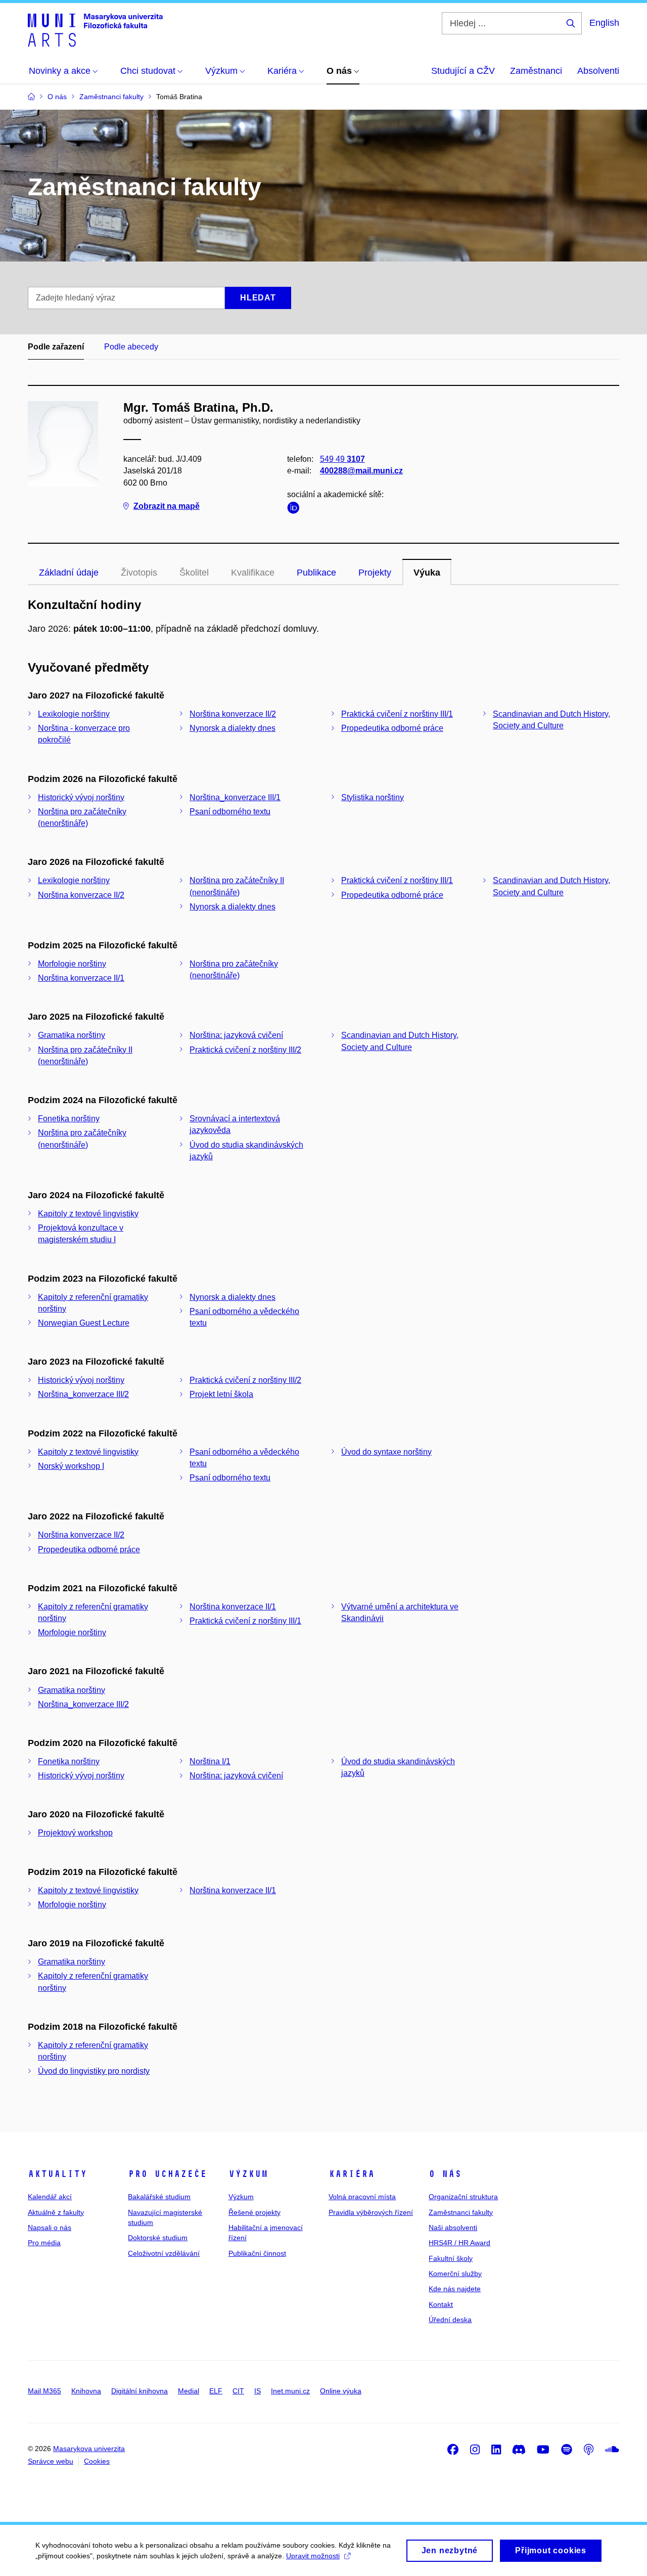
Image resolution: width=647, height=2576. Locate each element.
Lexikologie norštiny (74, 714)
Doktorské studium (158, 2238)
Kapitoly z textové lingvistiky (88, 1214)
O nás (445, 2174)
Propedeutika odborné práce (392, 728)
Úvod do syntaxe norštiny (386, 1452)
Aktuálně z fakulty (56, 2212)
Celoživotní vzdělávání (164, 2253)
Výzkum (248, 2174)
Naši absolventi (453, 2228)
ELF (216, 2391)
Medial (189, 2391)
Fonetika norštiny (69, 1119)
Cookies (97, 2461)
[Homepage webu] (95, 29)
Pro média (44, 2243)
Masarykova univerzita (89, 2449)
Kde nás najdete (455, 2289)
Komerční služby (455, 2274)
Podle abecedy (131, 347)
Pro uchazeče (167, 2174)
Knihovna (86, 2391)
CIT (238, 2391)
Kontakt (441, 2304)
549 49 (342, 459)
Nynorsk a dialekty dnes (233, 728)
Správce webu (51, 2461)
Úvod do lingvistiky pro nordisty (94, 2071)
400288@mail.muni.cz (361, 471)
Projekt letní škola (221, 1394)
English (604, 23)
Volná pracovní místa (362, 2197)
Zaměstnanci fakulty (461, 2212)
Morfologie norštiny (72, 964)
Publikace (316, 573)
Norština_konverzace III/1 (235, 797)
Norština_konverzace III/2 (83, 1394)
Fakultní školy (451, 2258)
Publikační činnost (257, 2253)
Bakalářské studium (159, 2197)
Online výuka (341, 2391)
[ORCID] (296, 510)
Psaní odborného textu (230, 812)
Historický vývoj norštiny (81, 797)
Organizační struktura (463, 2197)
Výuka (427, 573)
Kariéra (352, 2174)
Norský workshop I (71, 1466)
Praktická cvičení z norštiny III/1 (397, 714)
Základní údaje (69, 573)
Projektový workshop (75, 1833)
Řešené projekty (255, 2212)
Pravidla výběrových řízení (371, 2212)
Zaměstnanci (536, 71)
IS (258, 2391)
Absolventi (598, 71)
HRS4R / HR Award (459, 2243)
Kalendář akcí (50, 2197)
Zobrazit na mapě (167, 506)
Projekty (375, 573)
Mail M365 (44, 2391)
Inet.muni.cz (290, 2391)
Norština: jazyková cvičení (236, 1035)
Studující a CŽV (463, 71)
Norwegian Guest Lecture (84, 1323)
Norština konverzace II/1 (81, 978)
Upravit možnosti (313, 2556)
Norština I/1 (210, 1761)
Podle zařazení (56, 347)
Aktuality (57, 2174)
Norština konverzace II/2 (233, 714)
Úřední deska (450, 2320)
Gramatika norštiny (72, 1035)
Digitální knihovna (140, 2391)
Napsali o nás (50, 2228)
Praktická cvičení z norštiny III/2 (245, 1050)
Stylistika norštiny (373, 797)
